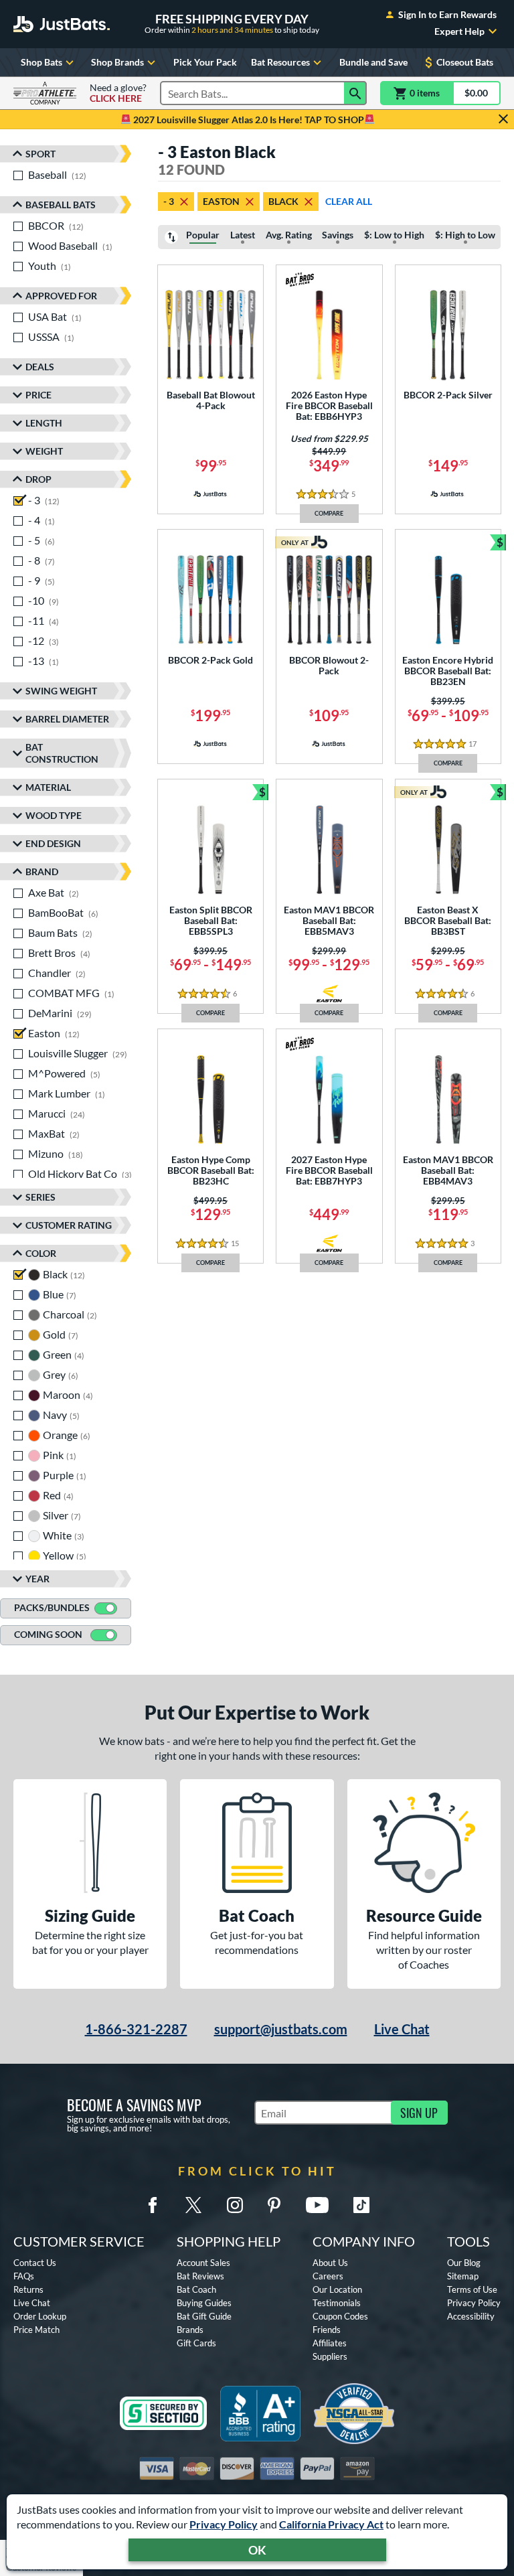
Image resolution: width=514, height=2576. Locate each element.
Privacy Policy (224, 2524)
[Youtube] (317, 2205)
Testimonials (337, 2303)
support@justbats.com (281, 2029)
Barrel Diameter (67, 719)
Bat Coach (196, 2289)
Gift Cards (196, 2343)
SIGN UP (419, 2113)
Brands (190, 2330)
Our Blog (464, 2263)
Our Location (337, 2289)
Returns (28, 2289)
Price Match (36, 2330)
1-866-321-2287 (136, 2029)
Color (41, 1253)
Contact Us (35, 2263)
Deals (40, 367)
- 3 (169, 201)
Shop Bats (41, 62)
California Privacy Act (331, 2524)
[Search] (355, 93)
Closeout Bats (465, 62)
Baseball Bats (61, 205)
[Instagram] (235, 2205)
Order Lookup (40, 2316)
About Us (330, 2263)
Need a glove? (118, 93)
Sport (40, 154)
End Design (53, 843)
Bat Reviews (200, 2276)
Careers (328, 2276)
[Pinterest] (274, 2205)
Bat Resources (280, 62)
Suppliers (330, 2356)
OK (257, 2550)
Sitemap (463, 2276)
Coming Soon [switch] (48, 1634)
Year (37, 1579)
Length (44, 423)
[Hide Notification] (503, 119)
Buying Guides (204, 2303)
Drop (38, 479)
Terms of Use (472, 2289)
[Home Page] (62, 24)
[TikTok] (361, 2205)
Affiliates (330, 2343)
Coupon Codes (340, 2316)
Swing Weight (61, 691)
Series (40, 1197)
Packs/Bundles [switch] (52, 1607)
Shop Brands (117, 62)
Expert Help (459, 31)
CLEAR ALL (349, 201)
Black (283, 201)
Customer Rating (69, 1225)
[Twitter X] (193, 2205)
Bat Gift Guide (204, 2316)
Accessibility (471, 2316)
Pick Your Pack (205, 62)
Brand (42, 872)
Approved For (61, 296)
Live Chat (402, 2029)
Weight (44, 451)
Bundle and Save (373, 62)
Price (38, 395)
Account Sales (203, 2263)
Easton (221, 201)
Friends (327, 2330)
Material (48, 787)
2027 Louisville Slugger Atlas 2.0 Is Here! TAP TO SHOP (248, 120)
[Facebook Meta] (153, 2205)
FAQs (24, 2276)
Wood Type (54, 815)
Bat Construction (62, 753)
